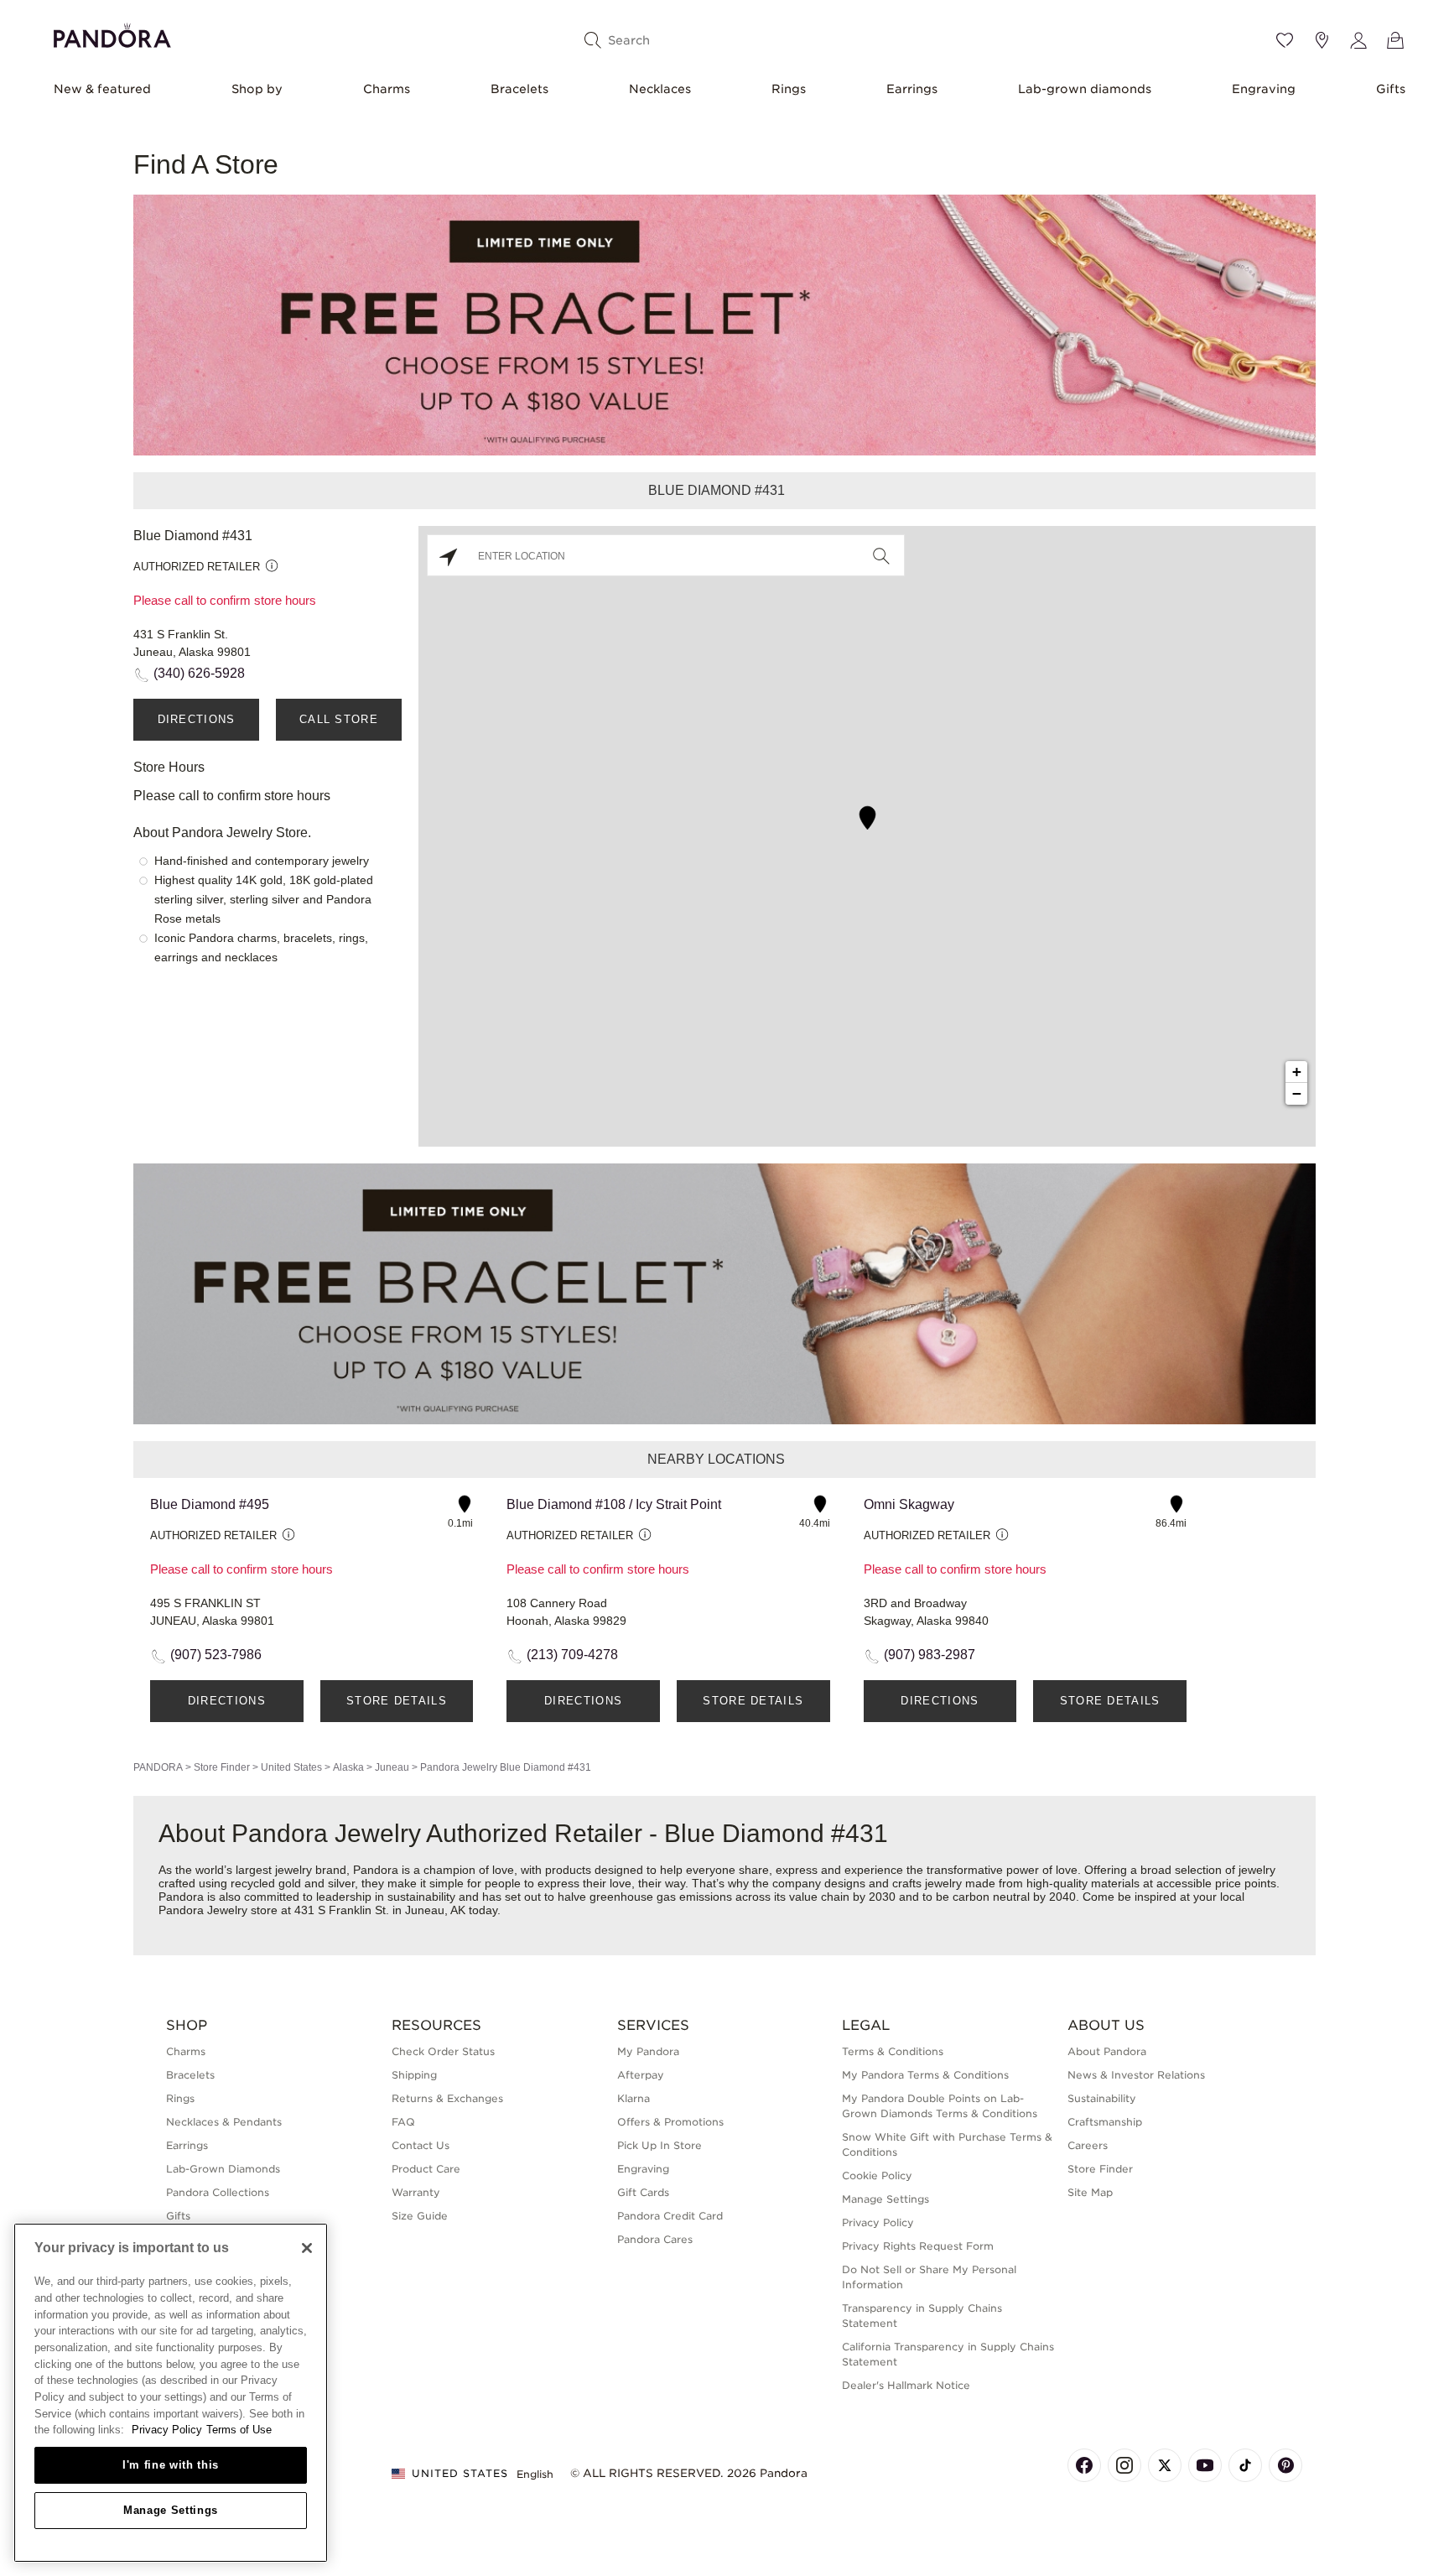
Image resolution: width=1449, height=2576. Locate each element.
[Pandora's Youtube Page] (1205, 2465)
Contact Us (421, 2145)
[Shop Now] (724, 1293)
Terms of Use (239, 2430)
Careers (1088, 2145)
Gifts (1391, 89)
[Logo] (112, 33)
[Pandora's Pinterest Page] (1285, 2465)
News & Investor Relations (1136, 2075)
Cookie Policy (877, 2175)
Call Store (339, 719)
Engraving (1264, 89)
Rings (789, 89)
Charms (387, 89)
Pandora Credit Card (670, 2216)
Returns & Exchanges (447, 2098)
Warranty (416, 2192)
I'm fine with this (171, 2465)
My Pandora (648, 2051)
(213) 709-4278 (572, 1655)
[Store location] (1322, 40)
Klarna (634, 2098)
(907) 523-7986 (216, 1655)
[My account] (1358, 40)
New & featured (102, 89)
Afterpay (641, 2075)
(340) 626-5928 (199, 673)
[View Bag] (1395, 40)
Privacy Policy (878, 2222)
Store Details (397, 1701)
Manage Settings (171, 2510)
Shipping (414, 2075)
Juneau (392, 1767)
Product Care (426, 2169)
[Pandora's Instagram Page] (1124, 2465)
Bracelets (519, 89)
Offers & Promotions (670, 2122)
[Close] (307, 2248)
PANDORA (158, 1767)
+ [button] (1297, 1072)
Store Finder (222, 1767)
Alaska (348, 1767)
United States (291, 1767)
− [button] (1297, 1093)
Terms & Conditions (893, 2051)
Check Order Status (443, 2051)
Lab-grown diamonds (1085, 89)
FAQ (403, 2122)
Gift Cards (643, 2192)
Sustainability (1102, 2098)
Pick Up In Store (660, 2145)
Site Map (1090, 2192)
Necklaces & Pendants (224, 2122)
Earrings (912, 89)
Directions (197, 719)
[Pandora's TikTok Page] (1245, 2465)
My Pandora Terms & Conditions (925, 2075)
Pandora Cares (655, 2239)
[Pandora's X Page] (1165, 2465)
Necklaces (660, 89)
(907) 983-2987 (930, 1655)
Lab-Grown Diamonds (223, 2169)
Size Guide (420, 2216)
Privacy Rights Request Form (918, 2246)
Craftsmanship (1105, 2122)
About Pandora (1107, 2051)
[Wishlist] (1285, 40)
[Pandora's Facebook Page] (1084, 2465)
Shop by (257, 89)
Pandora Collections (218, 2192)
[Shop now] (724, 324)
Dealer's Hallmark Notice (906, 2385)
